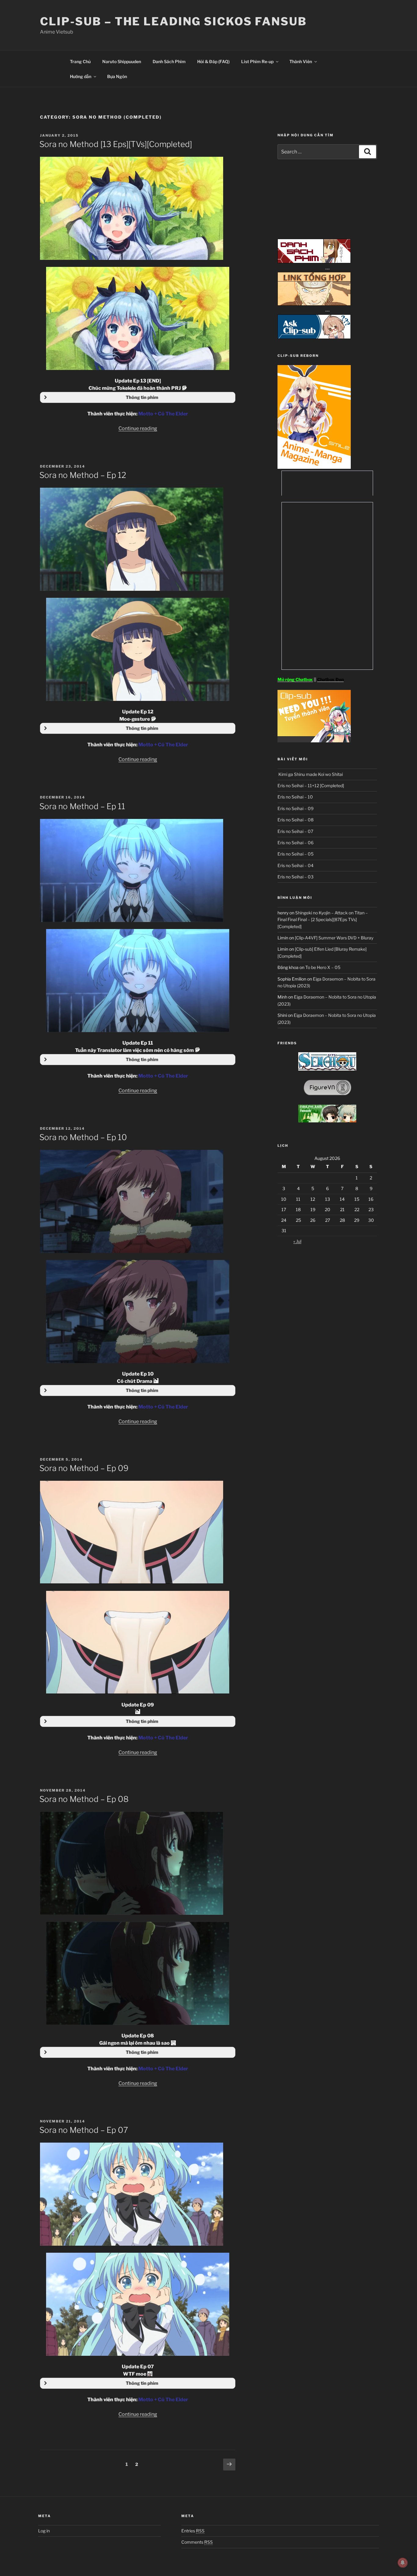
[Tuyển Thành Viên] (314, 741)
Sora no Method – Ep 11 (82, 806)
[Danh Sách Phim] (314, 262)
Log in (44, 2531)
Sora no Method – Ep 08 (84, 1799)
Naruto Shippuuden (122, 61)
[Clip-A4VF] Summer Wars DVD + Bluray (334, 938)
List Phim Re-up (257, 61)
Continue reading (138, 428)
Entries (193, 2531)
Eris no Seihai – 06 (296, 843)
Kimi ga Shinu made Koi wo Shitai (310, 774)
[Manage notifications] (403, 2563)
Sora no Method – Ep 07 (84, 2130)
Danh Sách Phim (169, 61)
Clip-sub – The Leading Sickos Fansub (173, 21)
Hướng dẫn (81, 76)
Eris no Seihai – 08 (296, 820)
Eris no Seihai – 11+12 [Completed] (311, 786)
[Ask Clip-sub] (314, 337)
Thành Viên (301, 61)
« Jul (297, 1241)
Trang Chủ (80, 61)
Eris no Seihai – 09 (296, 808)
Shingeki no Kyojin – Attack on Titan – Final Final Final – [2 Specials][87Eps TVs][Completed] (323, 920)
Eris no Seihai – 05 (296, 854)
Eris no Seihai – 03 (296, 877)
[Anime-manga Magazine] (314, 467)
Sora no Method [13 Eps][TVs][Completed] (116, 144)
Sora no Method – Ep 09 (84, 1468)
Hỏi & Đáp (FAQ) (213, 61)
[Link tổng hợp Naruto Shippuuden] (314, 304)
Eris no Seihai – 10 (295, 797)
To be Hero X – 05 (323, 967)
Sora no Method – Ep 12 (83, 475)
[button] (138, 397)
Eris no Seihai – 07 (295, 831)
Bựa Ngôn (117, 76)
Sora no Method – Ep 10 (83, 1137)
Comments (197, 2542)
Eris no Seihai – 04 (296, 865)
